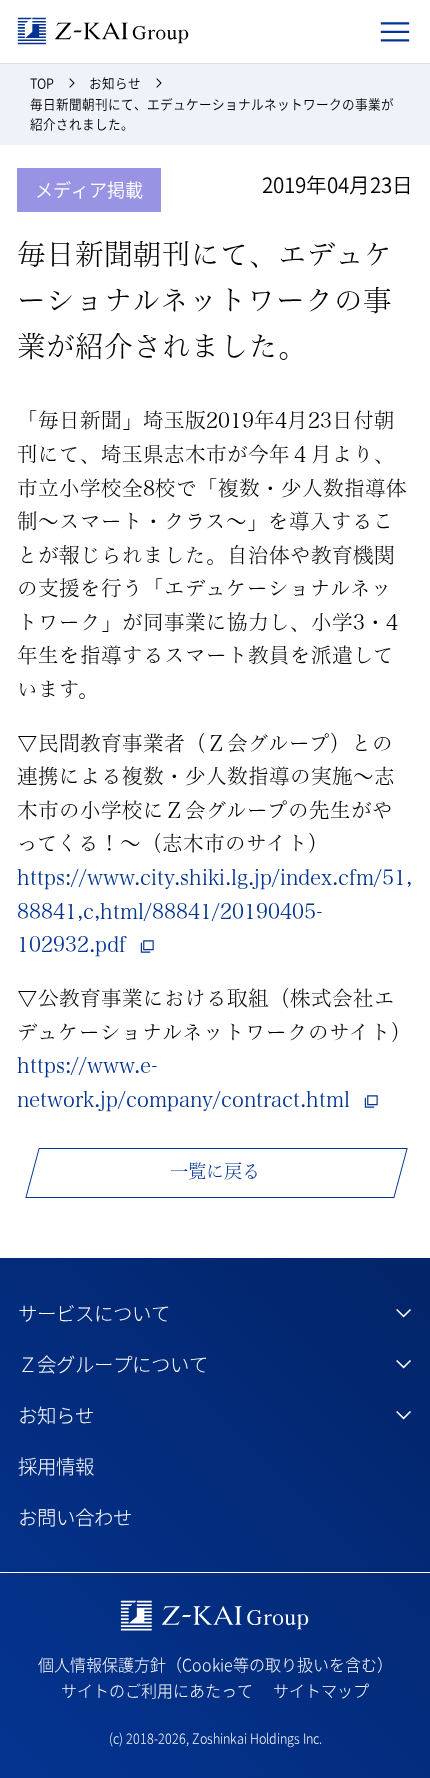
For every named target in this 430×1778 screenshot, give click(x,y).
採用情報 (56, 1465)
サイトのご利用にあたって (157, 1690)
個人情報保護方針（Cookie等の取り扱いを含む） (215, 1664)
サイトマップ (321, 1690)
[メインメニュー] (395, 31)
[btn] (214, 1312)
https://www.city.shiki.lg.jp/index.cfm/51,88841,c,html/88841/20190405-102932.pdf (214, 910)
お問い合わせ (75, 1516)
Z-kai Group (103, 31)
